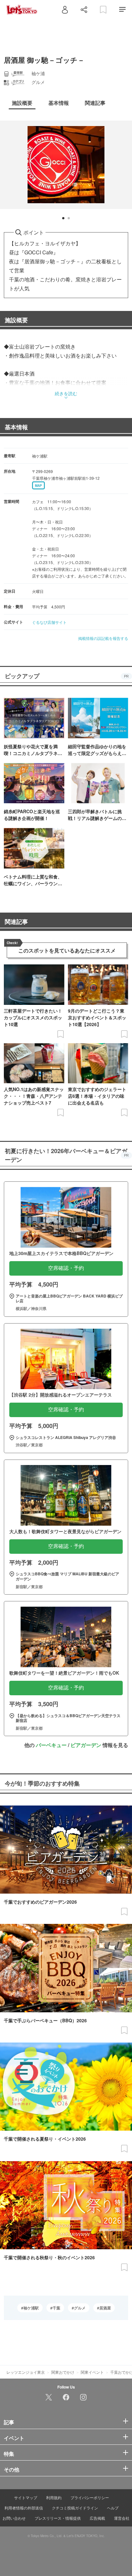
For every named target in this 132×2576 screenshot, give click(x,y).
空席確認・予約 (66, 1268)
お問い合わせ (14, 2518)
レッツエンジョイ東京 (26, 2372)
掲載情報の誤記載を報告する (103, 638)
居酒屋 (105, 2308)
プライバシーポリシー (90, 2497)
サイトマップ (26, 2497)
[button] (63, 218)
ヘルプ (113, 2508)
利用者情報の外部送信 (24, 2508)
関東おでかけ (63, 2372)
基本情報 (16, 427)
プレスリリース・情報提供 (58, 2518)
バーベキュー (51, 1745)
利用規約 (54, 2497)
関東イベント (92, 2372)
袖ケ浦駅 (31, 2308)
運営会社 (122, 2518)
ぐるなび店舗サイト (49, 622)
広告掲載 (97, 2518)
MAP (38, 486)
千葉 (56, 2308)
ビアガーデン (86, 1745)
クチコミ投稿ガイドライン (75, 2508)
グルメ (80, 2308)
